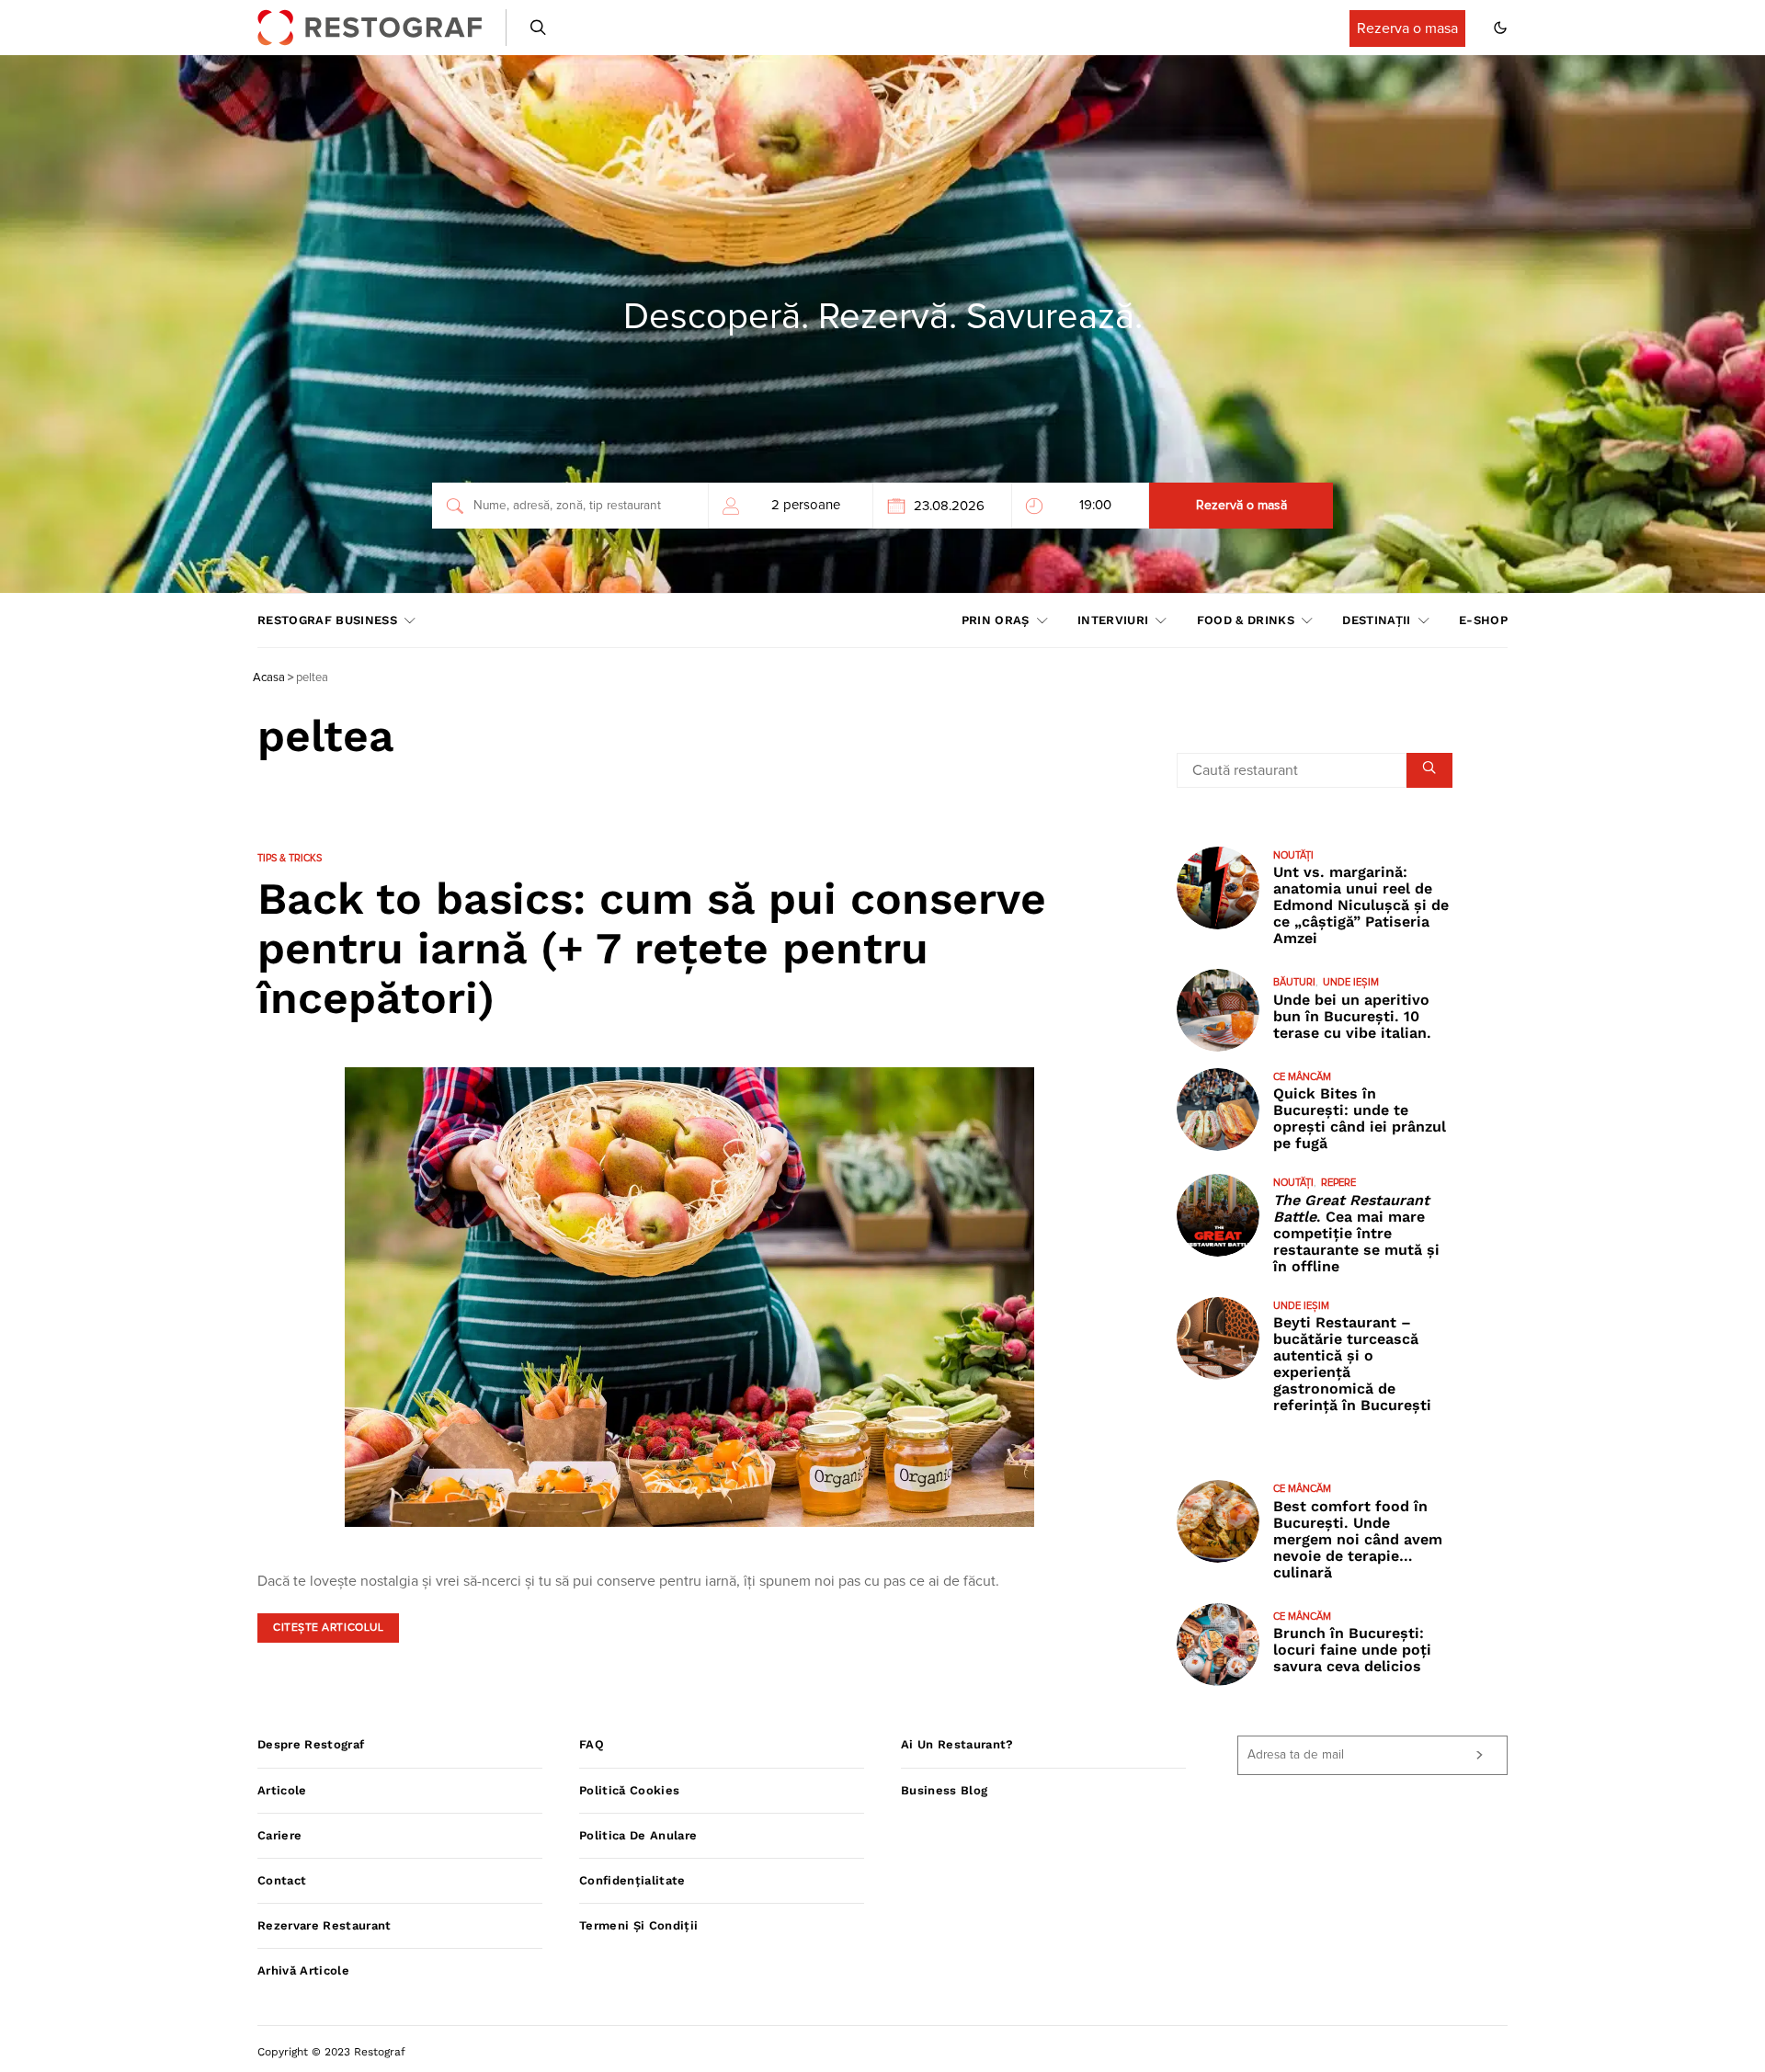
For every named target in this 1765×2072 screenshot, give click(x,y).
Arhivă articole (303, 1970)
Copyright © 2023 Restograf (331, 2052)
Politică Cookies (629, 1790)
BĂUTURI (1294, 982)
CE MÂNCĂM (1302, 1077)
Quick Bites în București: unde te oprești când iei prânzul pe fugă (1360, 1118)
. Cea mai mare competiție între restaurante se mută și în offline (1356, 1233)
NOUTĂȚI (1293, 855)
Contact (282, 1880)
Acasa (269, 678)
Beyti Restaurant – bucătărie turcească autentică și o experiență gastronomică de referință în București (1352, 1364)
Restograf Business (327, 620)
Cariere (279, 1835)
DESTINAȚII (1376, 620)
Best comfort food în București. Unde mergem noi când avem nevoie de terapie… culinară (1358, 1539)
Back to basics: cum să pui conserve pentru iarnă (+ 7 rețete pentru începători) (652, 948)
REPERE (1338, 1183)
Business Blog (944, 1790)
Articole (282, 1790)
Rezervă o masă (1241, 506)
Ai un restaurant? (957, 1744)
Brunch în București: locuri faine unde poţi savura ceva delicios (1352, 1650)
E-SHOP (1483, 620)
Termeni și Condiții (638, 1925)
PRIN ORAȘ (996, 620)
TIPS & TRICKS (290, 858)
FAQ (592, 1744)
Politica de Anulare (638, 1835)
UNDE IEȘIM (1351, 982)
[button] (1500, 28)
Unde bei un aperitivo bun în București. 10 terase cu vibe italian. (1352, 1016)
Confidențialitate (632, 1880)
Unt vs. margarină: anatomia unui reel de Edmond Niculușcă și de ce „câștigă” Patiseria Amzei (1361, 905)
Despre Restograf (311, 1744)
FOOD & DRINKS (1246, 620)
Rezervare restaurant (325, 1925)
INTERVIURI (1113, 620)
